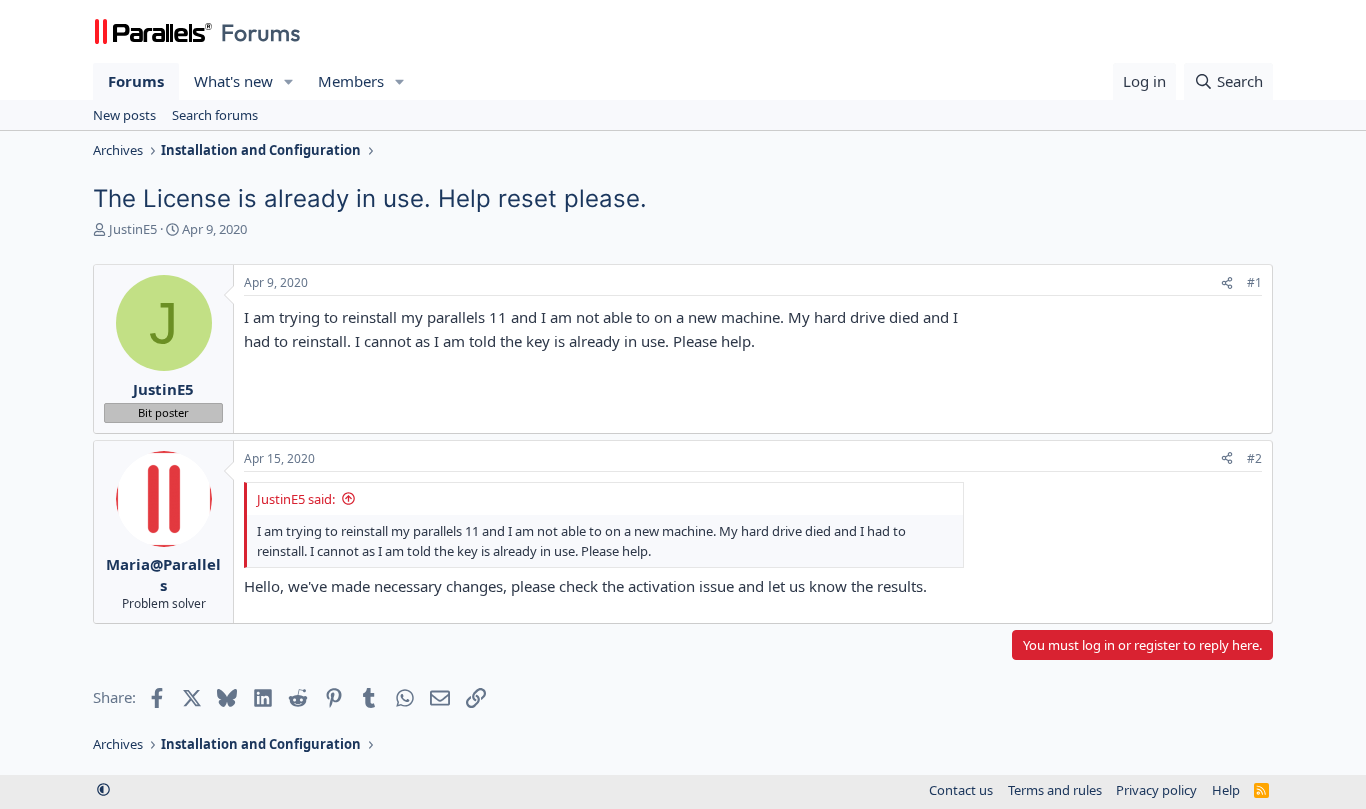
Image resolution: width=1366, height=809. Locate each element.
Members (351, 81)
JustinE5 (133, 229)
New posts (124, 115)
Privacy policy (1156, 790)
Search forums (215, 115)
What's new (233, 81)
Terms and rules (1055, 790)
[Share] (1227, 283)
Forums (136, 81)
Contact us (961, 790)
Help (1226, 790)
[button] (289, 81)
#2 (1254, 458)
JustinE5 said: (296, 499)
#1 (1254, 282)
